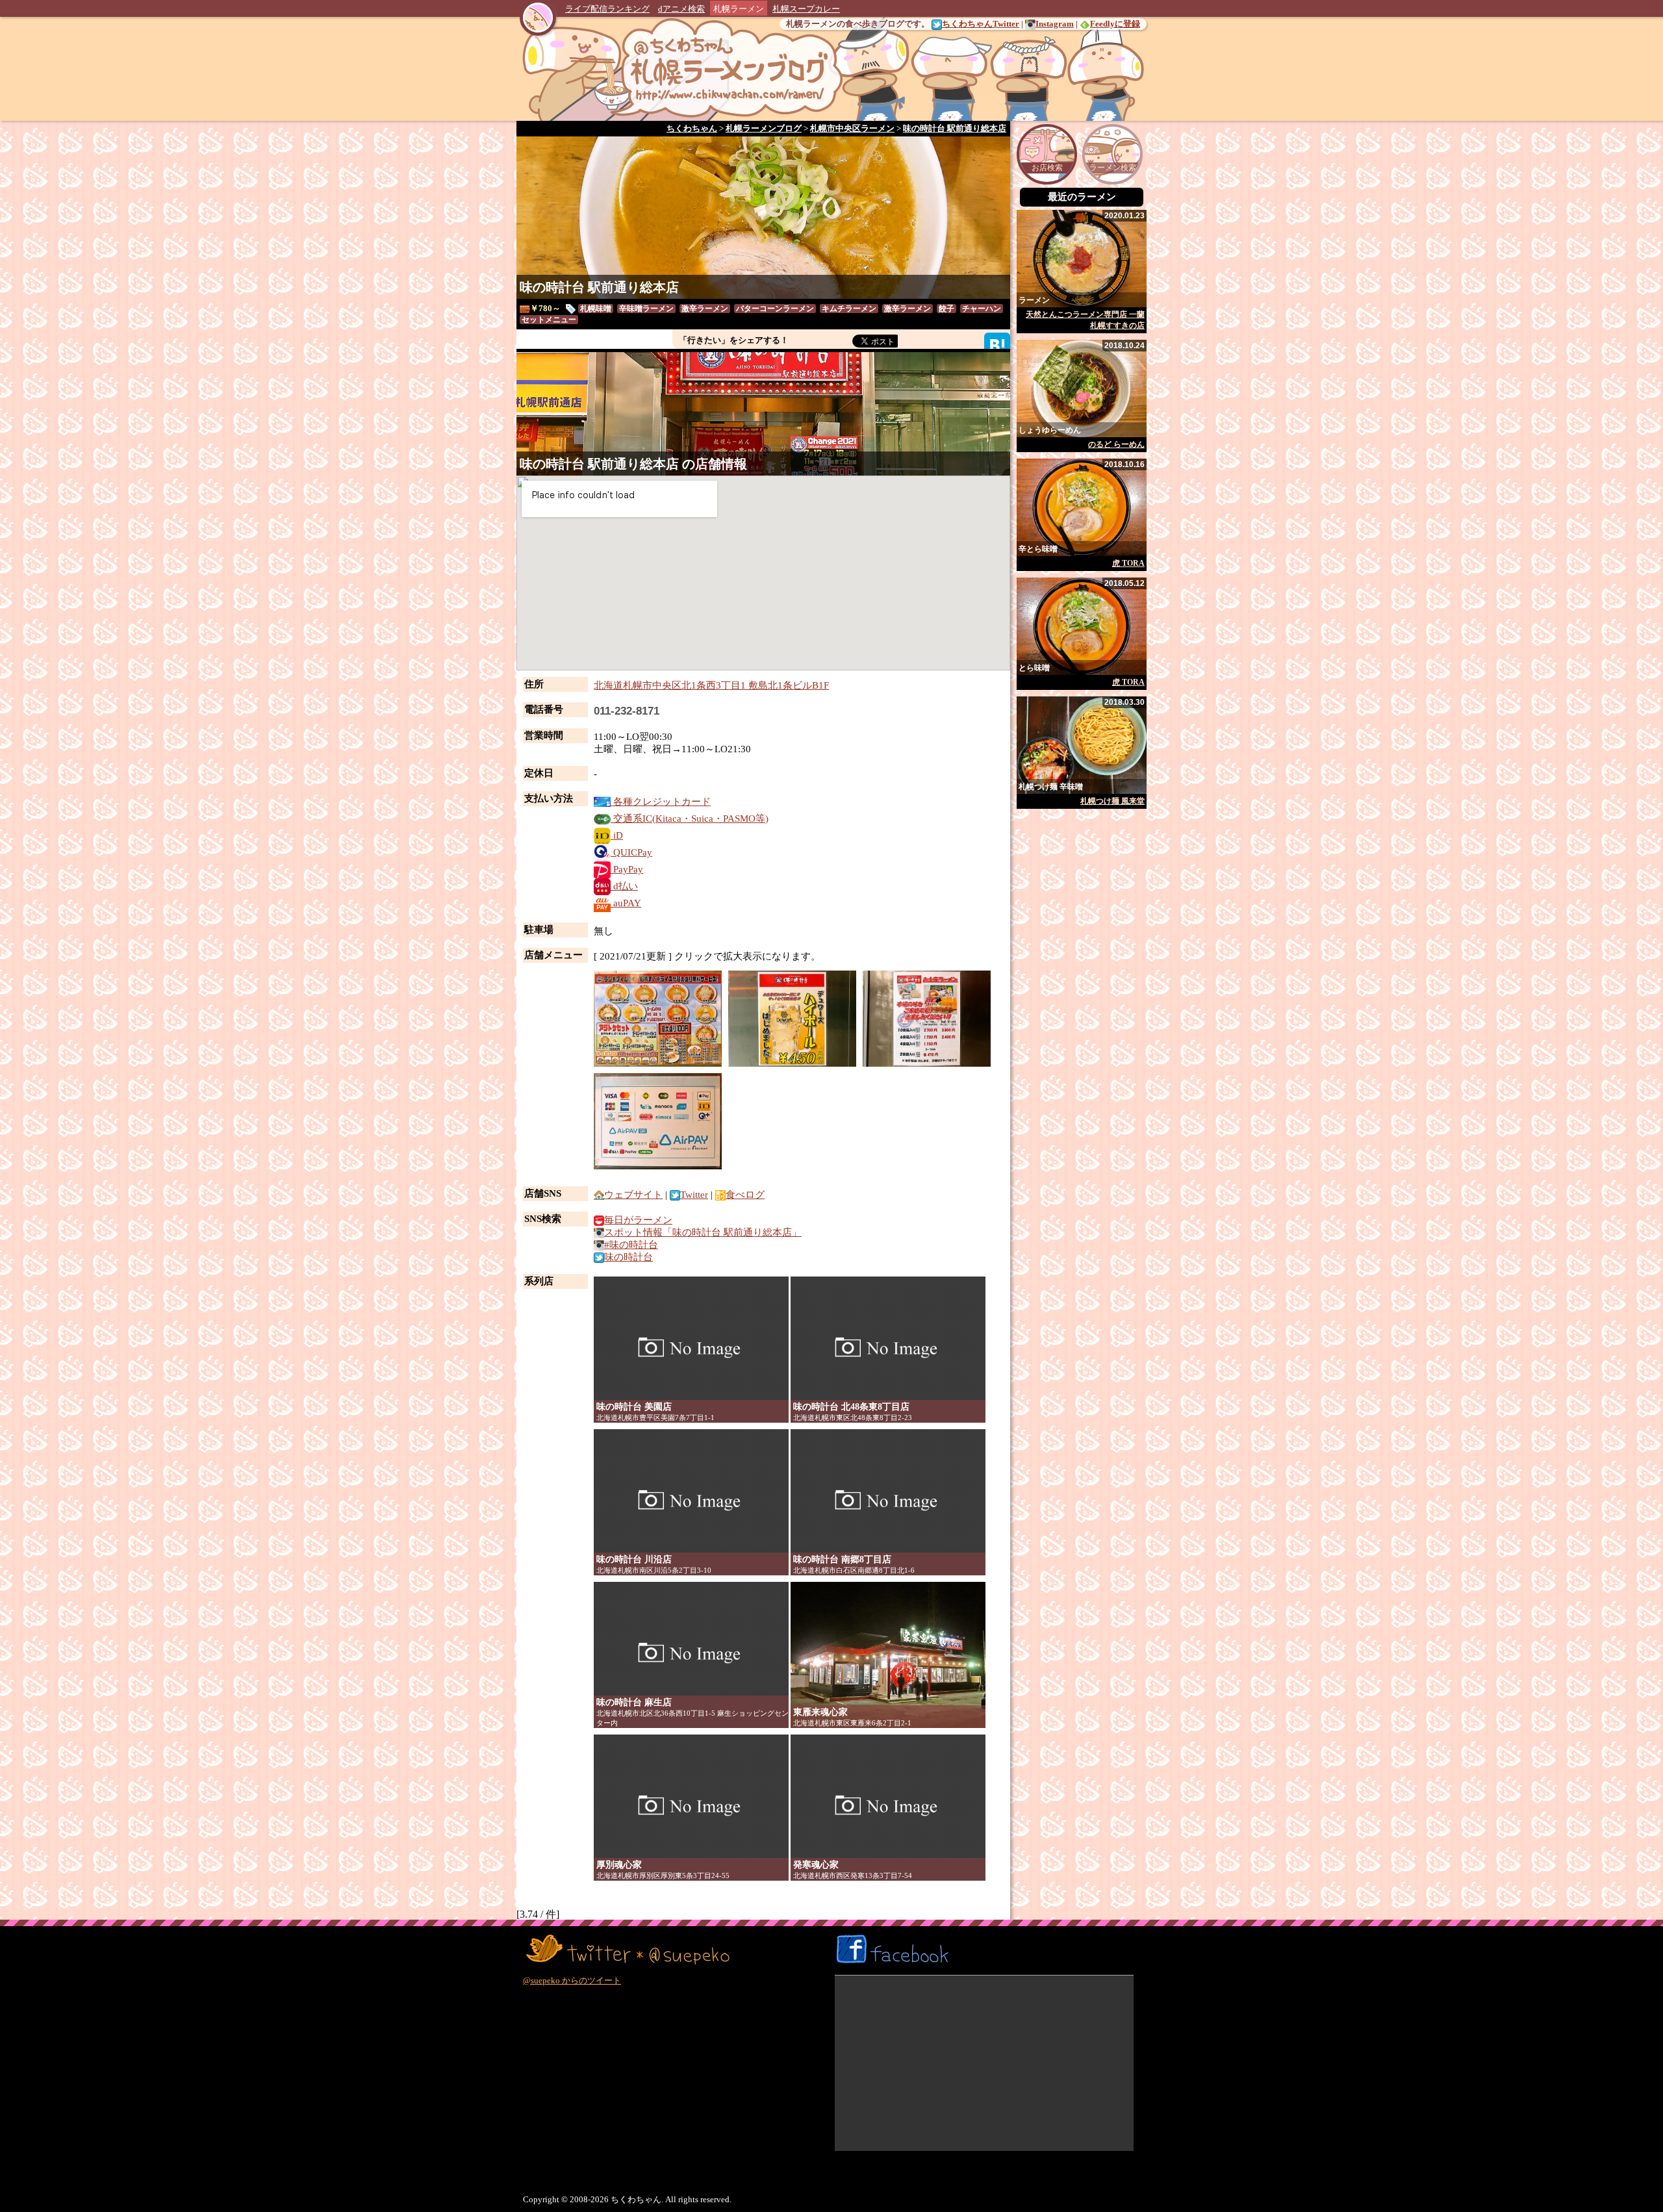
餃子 (946, 309)
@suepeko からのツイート (572, 1980)
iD (617, 835)
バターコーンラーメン (775, 309)
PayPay (627, 869)
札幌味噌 (596, 309)
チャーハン (982, 309)
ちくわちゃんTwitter (981, 24)
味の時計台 (628, 1257)
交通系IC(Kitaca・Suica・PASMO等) (690, 819)
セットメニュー (549, 320)
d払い (624, 886)
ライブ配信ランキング (607, 9)
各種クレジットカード (661, 802)
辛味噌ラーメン (646, 309)
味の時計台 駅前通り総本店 (599, 287)
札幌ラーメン (739, 9)
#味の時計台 (631, 1245)
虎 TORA (1128, 563)
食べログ (745, 1195)
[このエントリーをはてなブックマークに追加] (997, 345)
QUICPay (631, 852)
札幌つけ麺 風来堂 (1112, 801)
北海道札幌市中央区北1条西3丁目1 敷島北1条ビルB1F (711, 685)
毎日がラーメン (638, 1220)
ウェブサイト (633, 1195)
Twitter (694, 1195)
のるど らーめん (1116, 444)
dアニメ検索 (681, 9)
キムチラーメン (849, 309)
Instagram (1055, 24)
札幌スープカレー (806, 9)
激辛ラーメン (705, 309)
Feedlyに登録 (1115, 24)
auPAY (626, 903)
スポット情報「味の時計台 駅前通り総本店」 (703, 1232)
